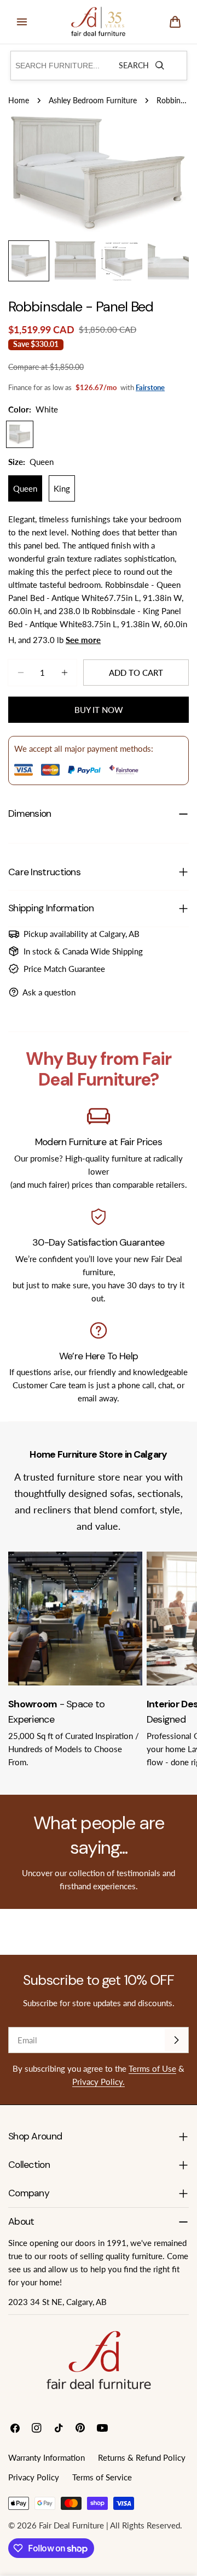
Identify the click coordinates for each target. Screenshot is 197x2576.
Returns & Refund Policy (142, 2457)
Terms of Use (152, 2068)
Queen (25, 488)
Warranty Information (47, 2457)
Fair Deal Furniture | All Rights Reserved (109, 2525)
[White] (20, 434)
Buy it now (99, 710)
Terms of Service (102, 2477)
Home (19, 101)
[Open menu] (22, 22)
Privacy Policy (34, 2477)
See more (83, 640)
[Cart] (175, 22)
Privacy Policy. (99, 2082)
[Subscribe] (176, 2040)
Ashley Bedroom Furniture (93, 101)
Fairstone (150, 387)
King (62, 488)
